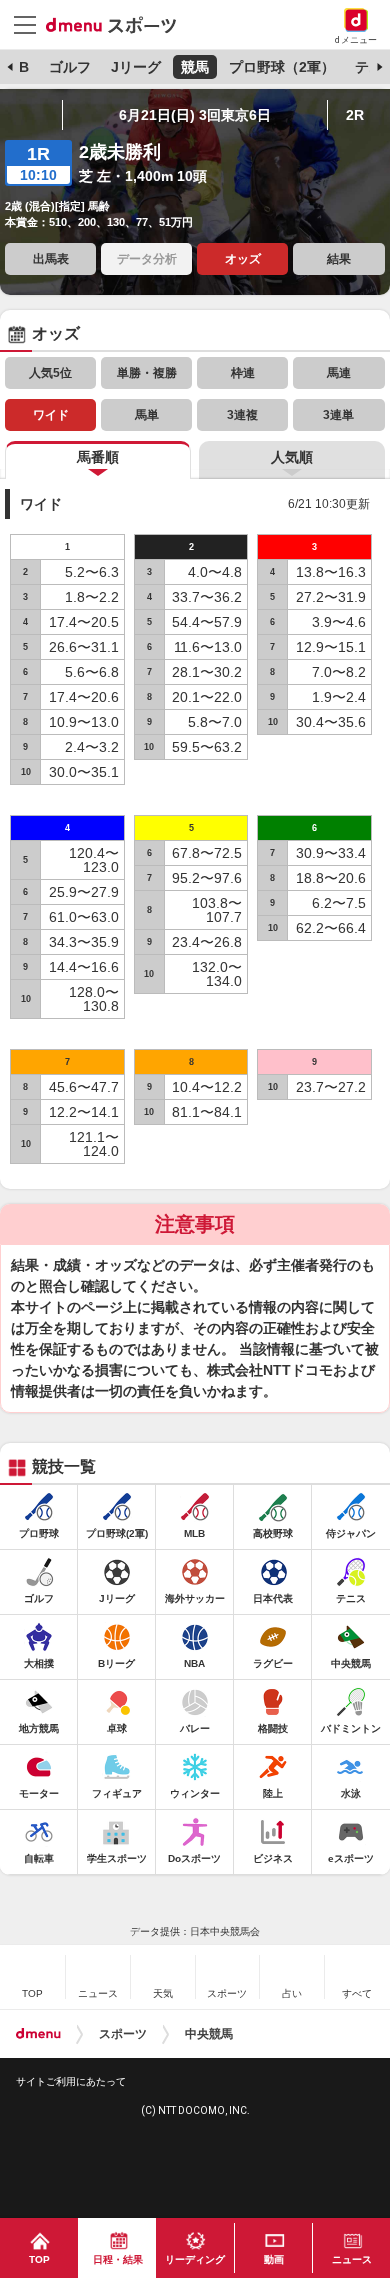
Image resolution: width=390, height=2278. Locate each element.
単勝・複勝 (147, 373)
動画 (274, 2259)
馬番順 (98, 457)
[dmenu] (38, 2034)
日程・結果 (118, 2259)
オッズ (243, 259)
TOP (39, 2259)
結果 (339, 259)
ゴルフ (70, 67)
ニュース (352, 2259)
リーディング (195, 2259)
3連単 (338, 415)
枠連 (243, 373)
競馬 (195, 67)
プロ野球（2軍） (282, 67)
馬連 (339, 373)
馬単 (147, 415)
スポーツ (123, 2034)
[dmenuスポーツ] (118, 24)
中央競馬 (209, 2034)
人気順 (292, 457)
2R (355, 115)
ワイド (51, 415)
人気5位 (50, 373)
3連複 (242, 415)
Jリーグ (136, 67)
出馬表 (51, 259)
